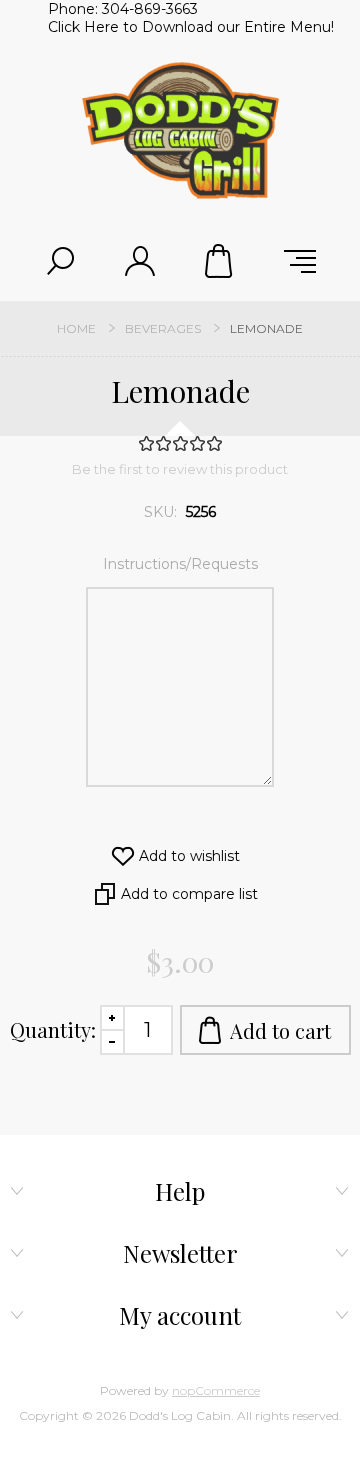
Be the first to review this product (180, 469)
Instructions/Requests (180, 564)
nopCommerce (216, 1390)
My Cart (220, 261)
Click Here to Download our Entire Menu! (191, 27)
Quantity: (53, 1029)
